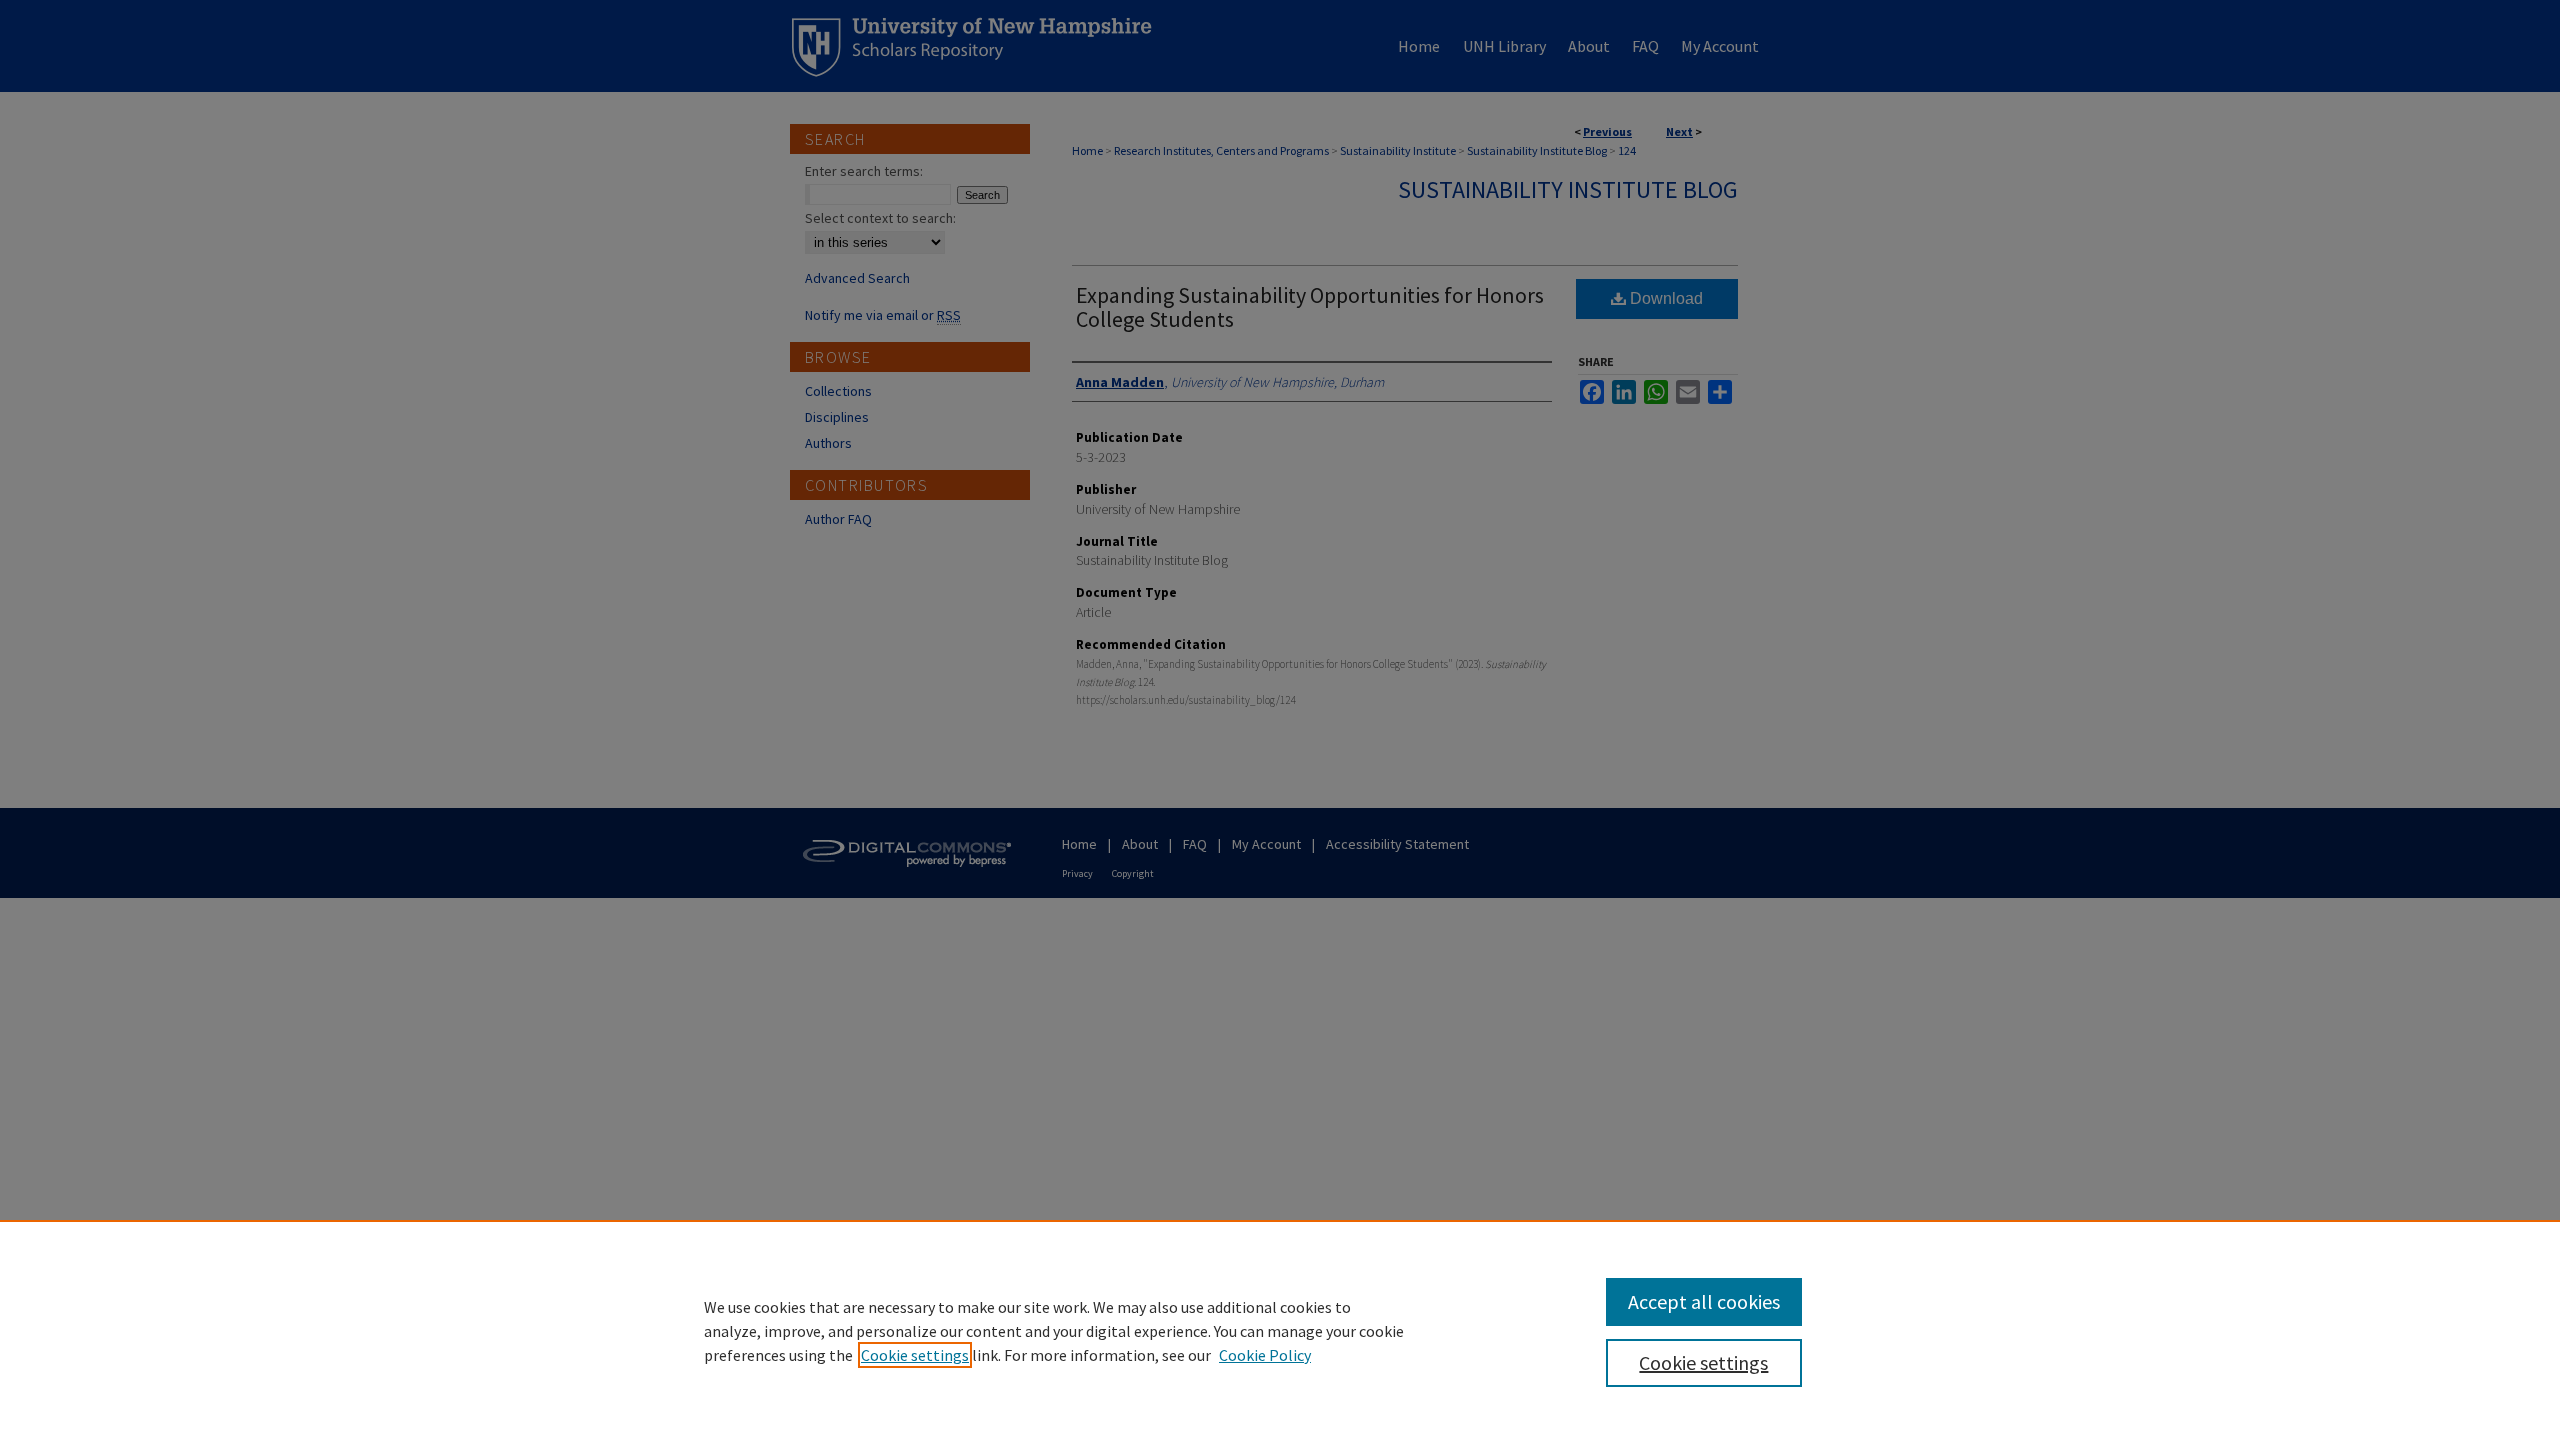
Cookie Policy (1265, 1355)
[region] (1280, 1330)
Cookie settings (915, 1355)
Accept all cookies (1704, 1301)
